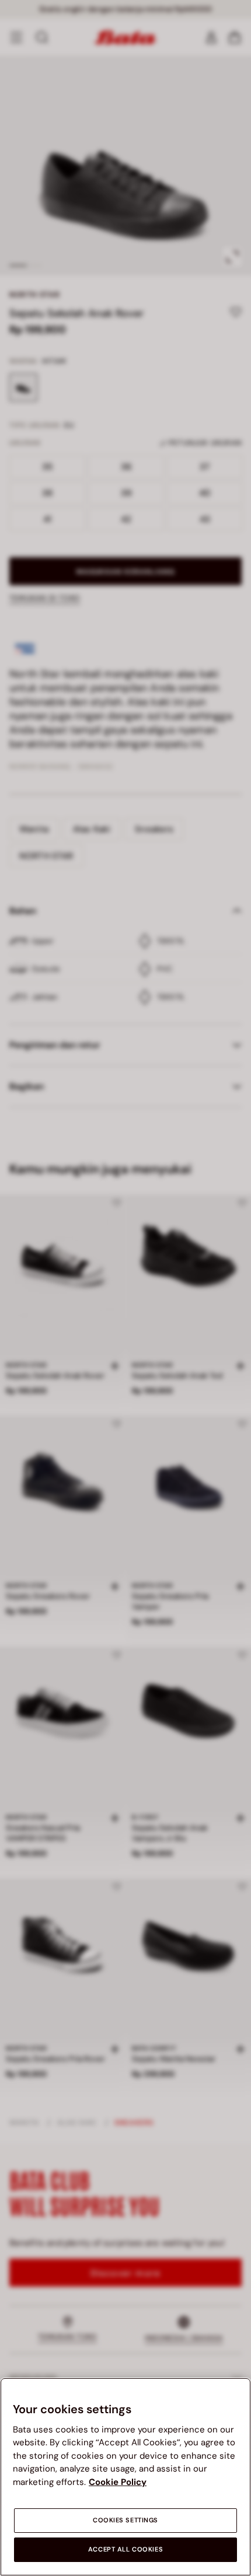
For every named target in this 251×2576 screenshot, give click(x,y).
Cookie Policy (118, 2482)
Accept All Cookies (125, 2549)
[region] (125, 2477)
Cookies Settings (125, 2520)
